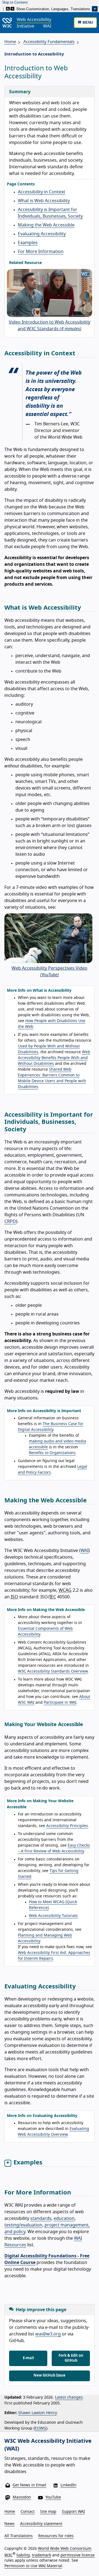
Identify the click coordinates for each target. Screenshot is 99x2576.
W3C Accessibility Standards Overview (53, 1671)
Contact (28, 2512)
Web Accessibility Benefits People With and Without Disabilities (54, 1058)
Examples (28, 243)
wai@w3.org (48, 2334)
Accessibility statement (41, 2524)
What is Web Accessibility (44, 201)
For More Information (41, 252)
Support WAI (73, 2512)
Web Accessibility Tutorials (53, 1916)
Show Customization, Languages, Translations (53, 9)
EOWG (40, 2428)
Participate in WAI (60, 1703)
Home (10, 42)
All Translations (19, 2536)
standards (41, 2218)
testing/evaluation (23, 2225)
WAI (85, 1551)
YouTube (53, 2497)
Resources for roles (56, 2536)
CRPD (10, 1222)
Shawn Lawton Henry (37, 2413)
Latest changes (69, 2398)
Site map (48, 2512)
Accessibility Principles (67, 1826)
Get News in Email (29, 2485)
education (64, 2218)
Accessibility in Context (42, 192)
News (9, 2524)
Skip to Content (15, 3)
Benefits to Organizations (52, 1453)
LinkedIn (68, 2485)
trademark (42, 2555)
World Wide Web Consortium (65, 2549)
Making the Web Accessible (46, 225)
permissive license (78, 2555)
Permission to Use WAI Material (33, 2566)
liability (23, 2555)
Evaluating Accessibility (42, 234)
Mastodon (22, 2497)
